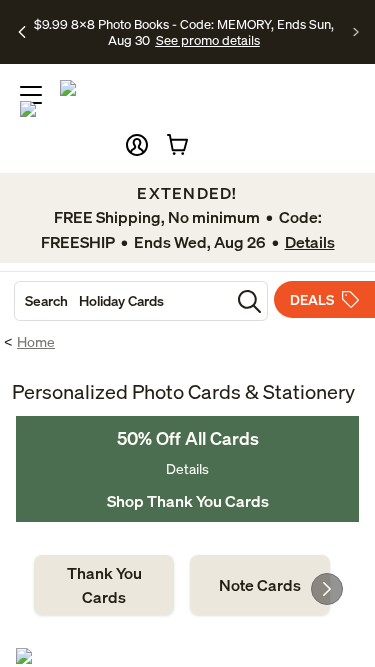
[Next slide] (327, 589)
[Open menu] (31, 95)
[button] (137, 145)
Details (187, 468)
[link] (104, 585)
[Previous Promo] (22, 32)
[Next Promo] (356, 32)
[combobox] (122, 301)
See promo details (208, 40)
